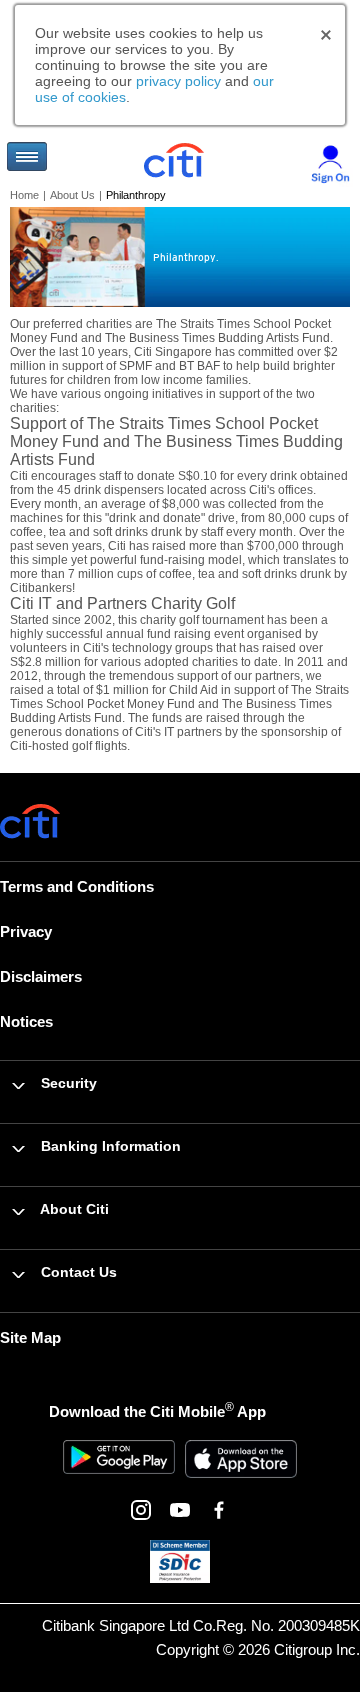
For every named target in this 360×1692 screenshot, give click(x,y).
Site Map (30, 1337)
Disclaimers (41, 976)
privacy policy (178, 81)
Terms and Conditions (77, 886)
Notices (26, 1021)
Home (24, 195)
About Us (72, 195)
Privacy (26, 931)
